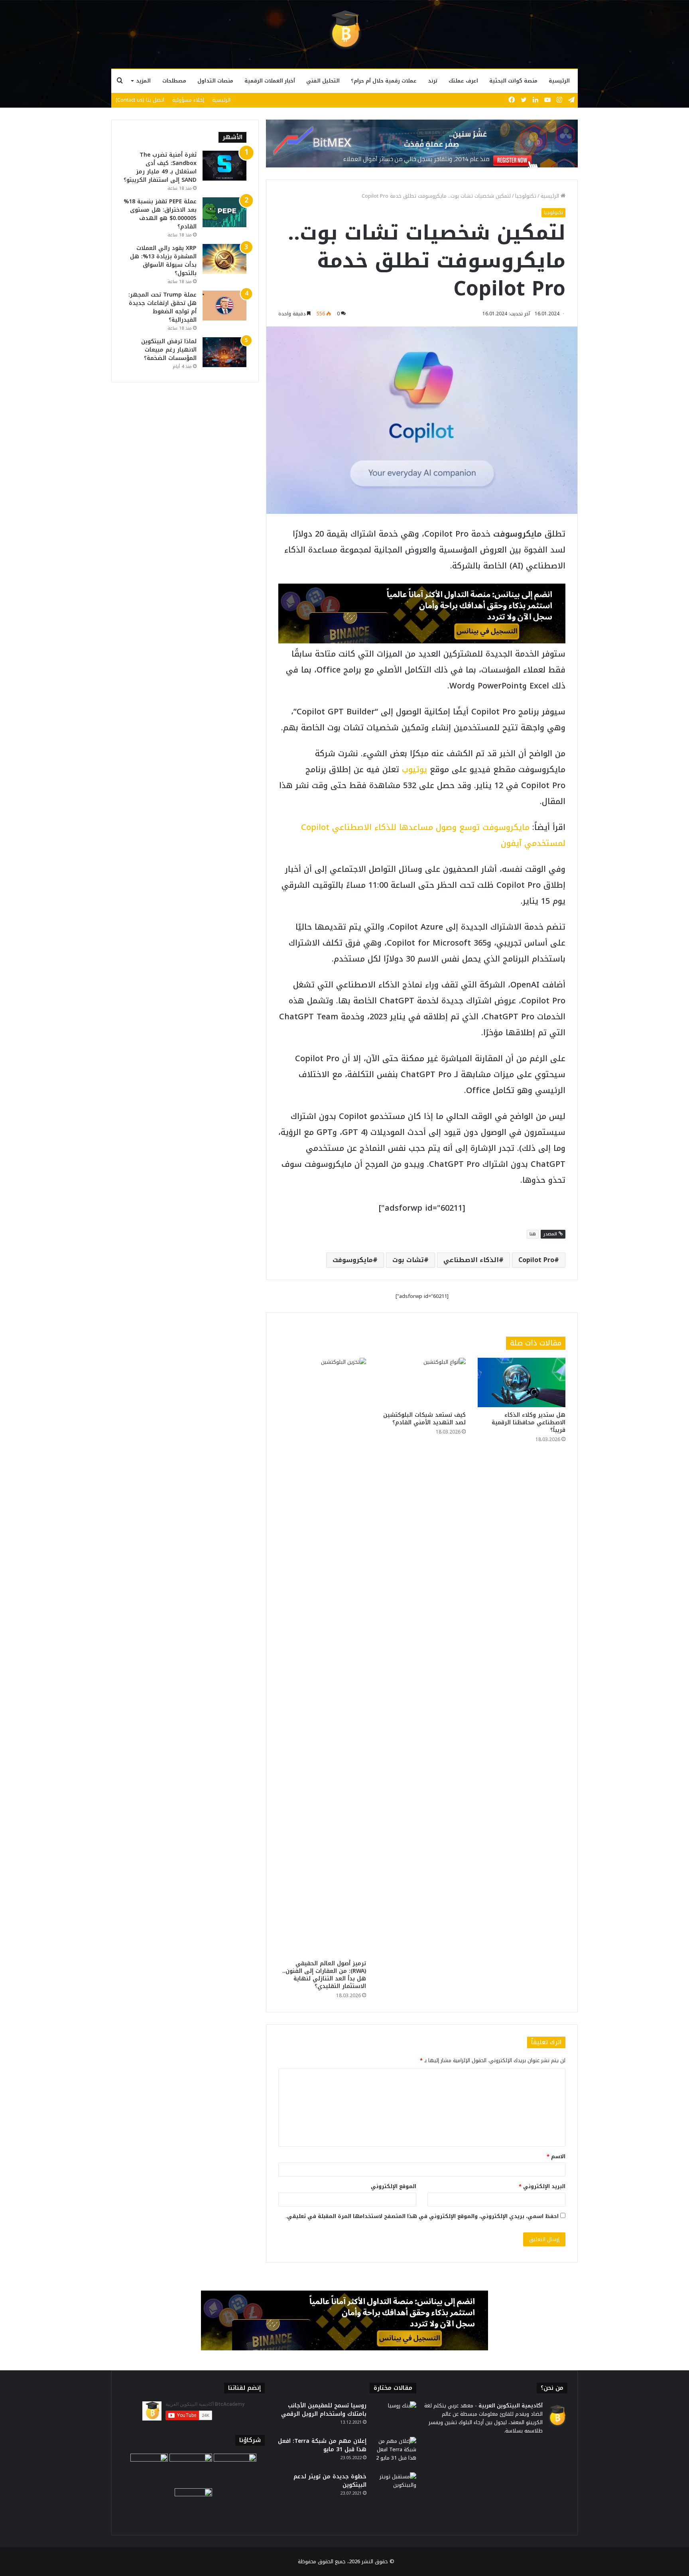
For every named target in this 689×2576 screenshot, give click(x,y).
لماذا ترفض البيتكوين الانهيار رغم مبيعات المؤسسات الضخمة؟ (169, 350)
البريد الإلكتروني (542, 2186)
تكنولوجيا (526, 196)
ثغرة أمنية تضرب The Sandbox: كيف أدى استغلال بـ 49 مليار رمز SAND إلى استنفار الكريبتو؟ (160, 167)
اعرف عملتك (463, 81)
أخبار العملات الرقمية (270, 81)
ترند (433, 81)
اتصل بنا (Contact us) (140, 100)
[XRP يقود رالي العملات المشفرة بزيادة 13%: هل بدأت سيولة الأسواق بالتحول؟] (224, 259)
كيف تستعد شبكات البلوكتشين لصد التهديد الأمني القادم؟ (424, 1419)
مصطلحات (174, 81)
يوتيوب (414, 769)
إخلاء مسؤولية (188, 100)
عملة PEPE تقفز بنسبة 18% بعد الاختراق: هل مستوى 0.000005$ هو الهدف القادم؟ (160, 214)
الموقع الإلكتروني (394, 2186)
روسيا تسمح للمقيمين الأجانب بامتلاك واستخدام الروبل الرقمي (324, 2410)
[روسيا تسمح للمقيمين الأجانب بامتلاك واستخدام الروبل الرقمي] (394, 2416)
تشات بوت (408, 1260)
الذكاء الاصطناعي (471, 1260)
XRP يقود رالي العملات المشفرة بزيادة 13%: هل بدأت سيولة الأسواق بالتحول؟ (163, 261)
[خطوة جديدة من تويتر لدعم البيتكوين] (394, 2487)
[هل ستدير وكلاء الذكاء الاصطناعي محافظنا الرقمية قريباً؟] (522, 1382)
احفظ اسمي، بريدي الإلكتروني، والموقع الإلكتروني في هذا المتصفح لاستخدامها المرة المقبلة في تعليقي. (422, 2216)
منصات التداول (215, 81)
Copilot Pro (536, 1260)
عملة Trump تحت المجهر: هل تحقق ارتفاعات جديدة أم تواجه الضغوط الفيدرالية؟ (162, 307)
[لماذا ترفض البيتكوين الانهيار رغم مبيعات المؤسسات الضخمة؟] (224, 352)
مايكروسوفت (353, 1260)
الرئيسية (559, 81)
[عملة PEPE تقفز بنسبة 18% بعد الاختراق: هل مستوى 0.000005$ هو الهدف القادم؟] (224, 212)
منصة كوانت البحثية (513, 81)
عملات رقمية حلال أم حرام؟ (384, 81)
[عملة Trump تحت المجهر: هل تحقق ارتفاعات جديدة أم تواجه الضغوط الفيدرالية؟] (224, 306)
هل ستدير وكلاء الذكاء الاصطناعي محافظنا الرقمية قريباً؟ (529, 1423)
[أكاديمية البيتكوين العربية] (344, 30)
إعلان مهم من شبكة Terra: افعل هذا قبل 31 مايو (322, 2445)
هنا (533, 1234)
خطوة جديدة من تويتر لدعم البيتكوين (330, 2481)
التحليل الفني (323, 81)
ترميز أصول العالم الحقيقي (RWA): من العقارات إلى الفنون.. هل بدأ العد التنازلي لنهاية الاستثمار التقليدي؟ (324, 1975)
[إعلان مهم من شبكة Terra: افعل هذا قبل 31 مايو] (394, 2452)
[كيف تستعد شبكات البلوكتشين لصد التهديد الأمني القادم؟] (422, 1382)
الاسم (556, 2156)
